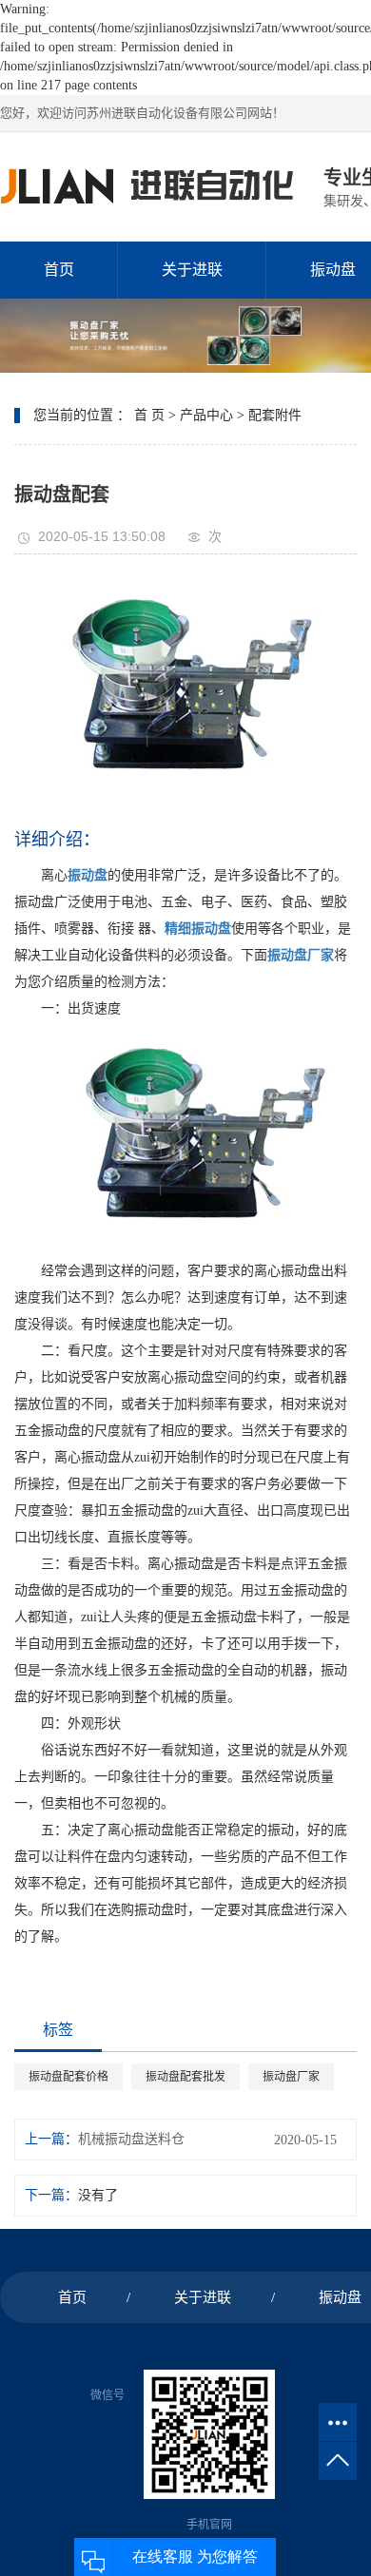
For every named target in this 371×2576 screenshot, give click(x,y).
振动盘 (340, 2297)
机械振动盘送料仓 (131, 2139)
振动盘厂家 (291, 2077)
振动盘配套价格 (68, 2077)
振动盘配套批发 (185, 2077)
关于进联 (192, 270)
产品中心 (206, 415)
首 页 (149, 415)
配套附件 (275, 415)
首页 (59, 270)
